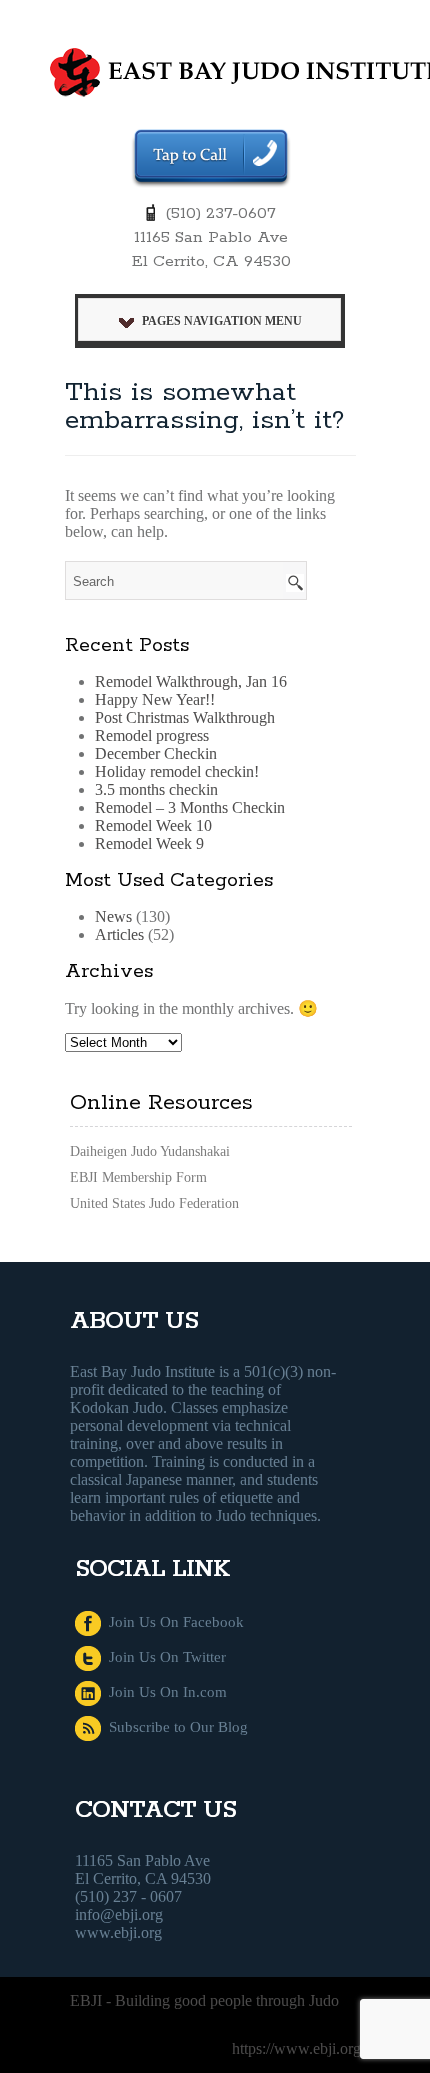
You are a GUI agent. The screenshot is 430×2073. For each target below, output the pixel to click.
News (113, 916)
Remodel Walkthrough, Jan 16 (191, 681)
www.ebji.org (118, 1932)
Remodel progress (152, 735)
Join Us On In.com (164, 1692)
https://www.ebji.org (296, 2048)
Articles (119, 934)
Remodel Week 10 (153, 825)
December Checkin (156, 753)
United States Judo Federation (154, 1203)
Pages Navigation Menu (222, 321)
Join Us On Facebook (172, 1622)
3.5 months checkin (156, 789)
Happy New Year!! (155, 699)
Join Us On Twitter (163, 1657)
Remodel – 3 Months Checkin (190, 807)
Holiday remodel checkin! (177, 771)
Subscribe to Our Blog (174, 1727)
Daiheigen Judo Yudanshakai (150, 1151)
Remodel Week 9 (149, 843)
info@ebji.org (119, 1914)
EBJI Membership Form (138, 1177)
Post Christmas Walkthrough (185, 717)
